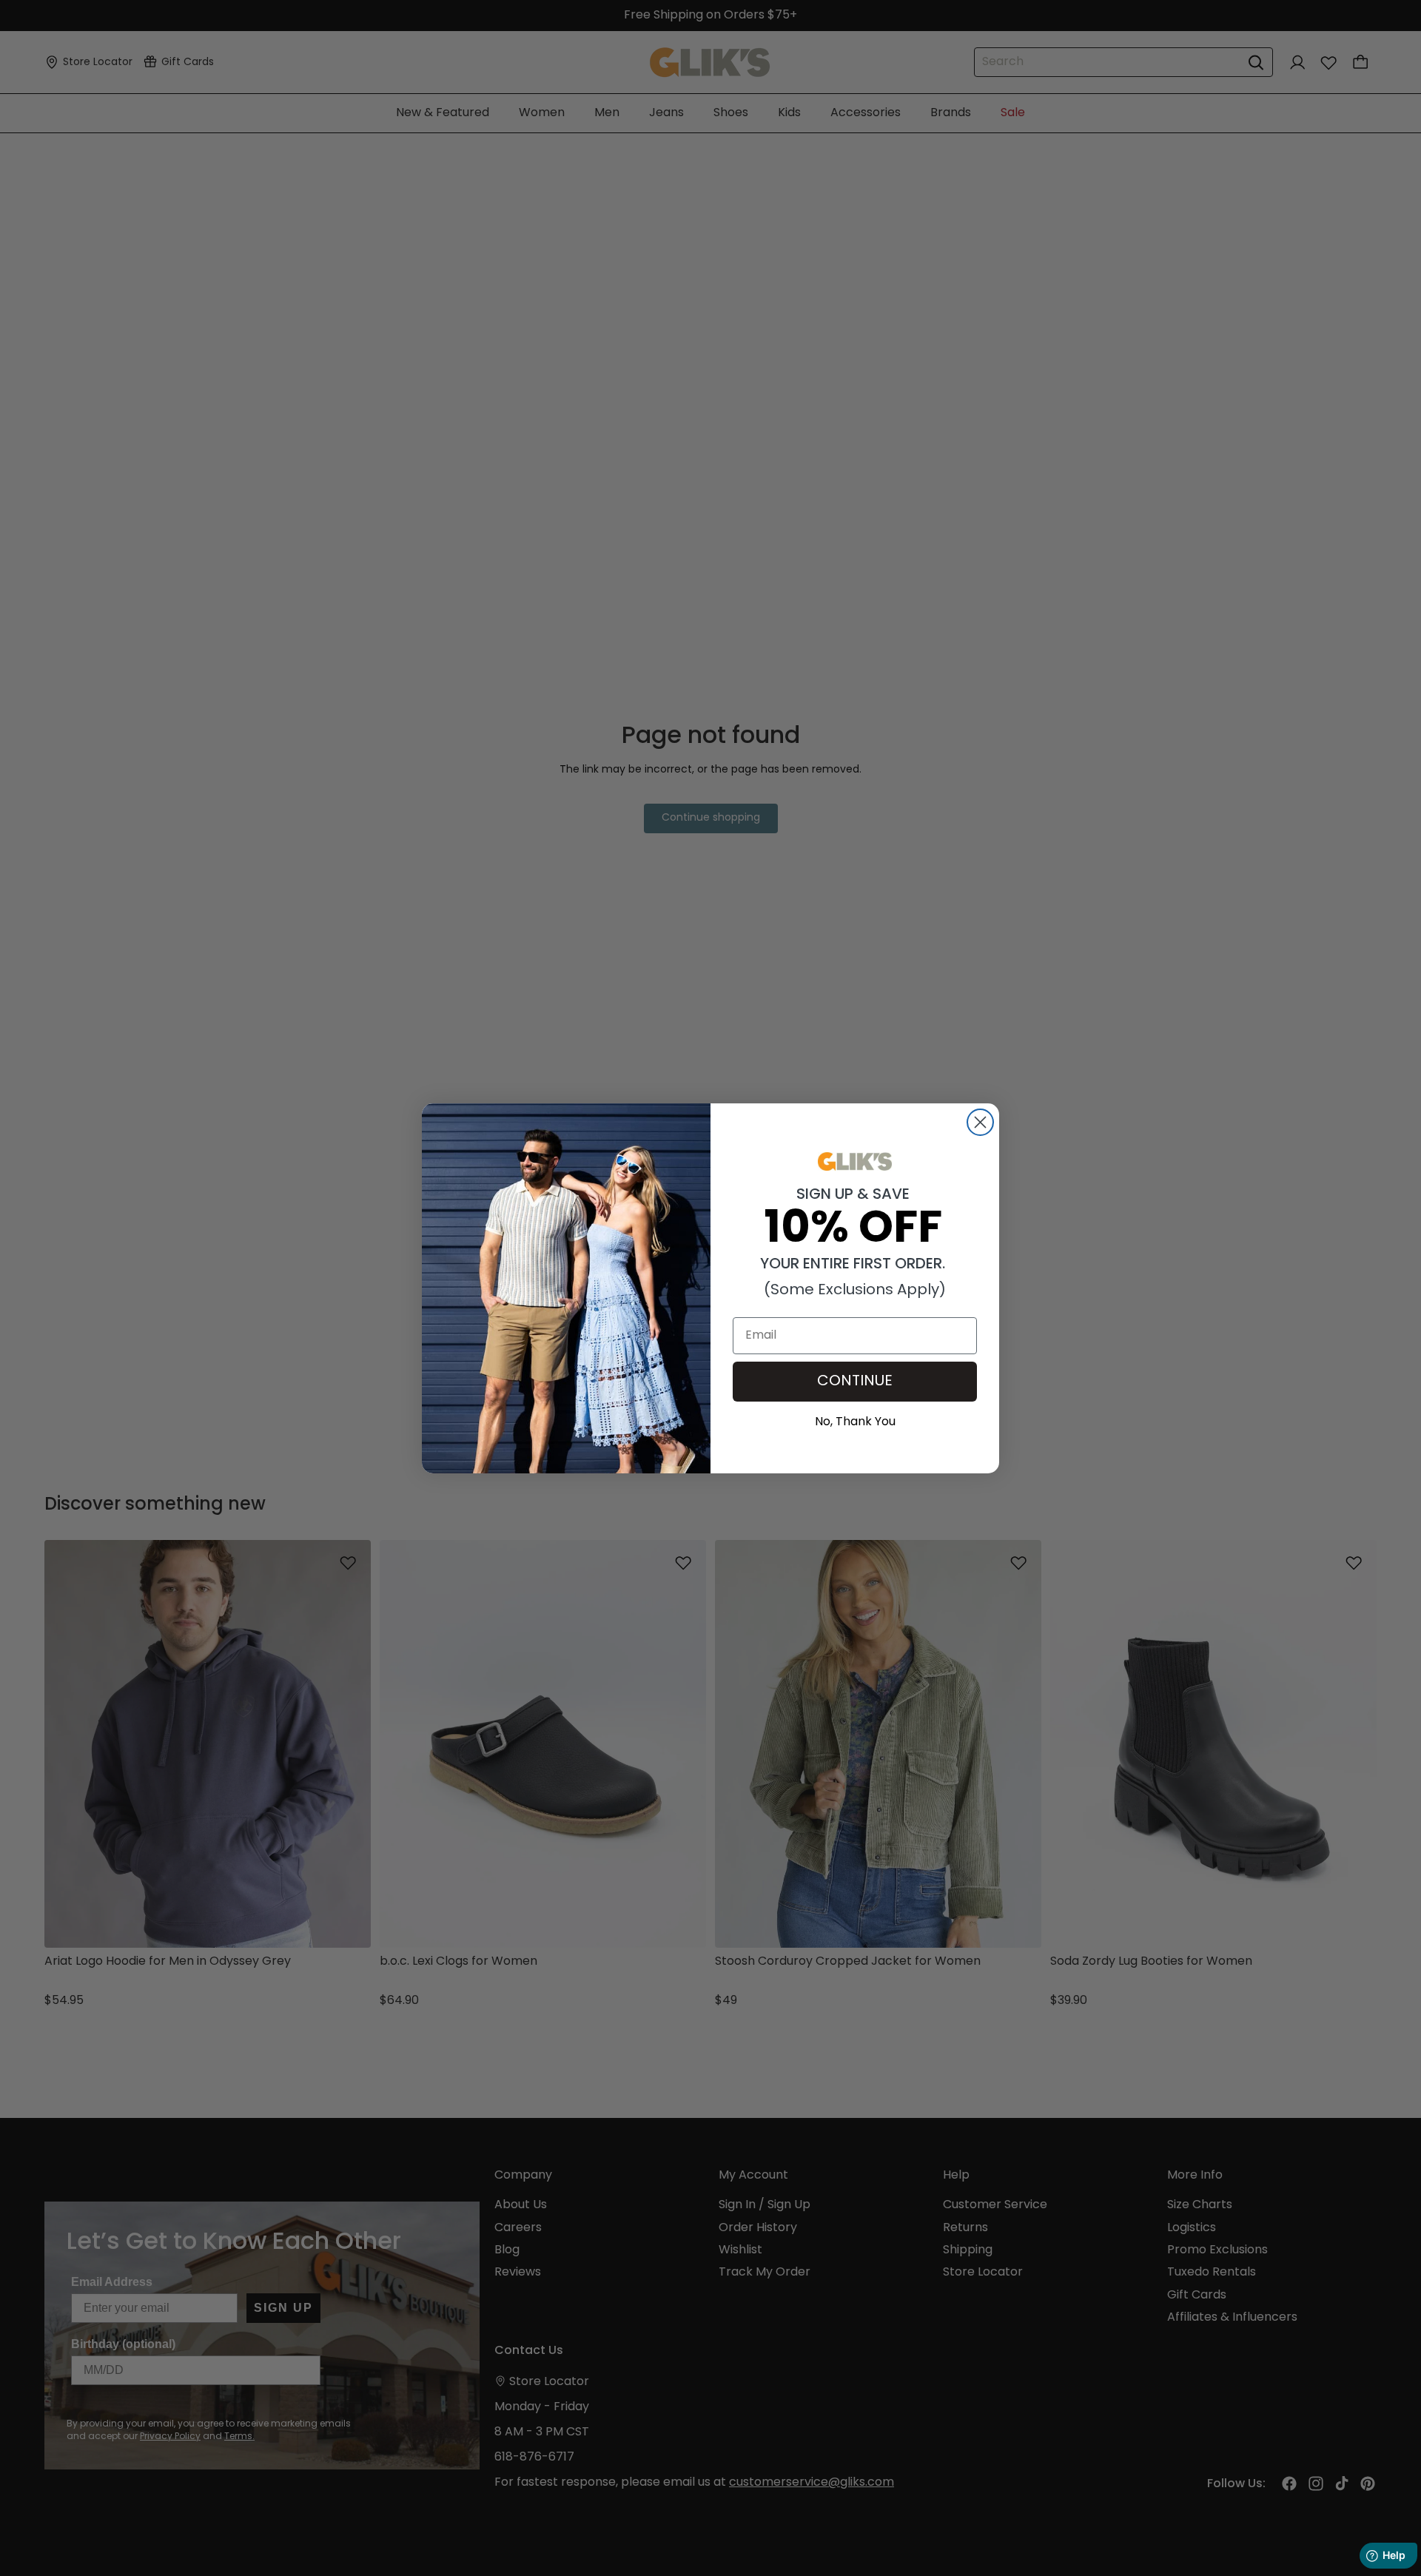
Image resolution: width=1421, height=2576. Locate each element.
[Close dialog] (980, 1122)
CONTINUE (855, 1382)
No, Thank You (855, 1420)
